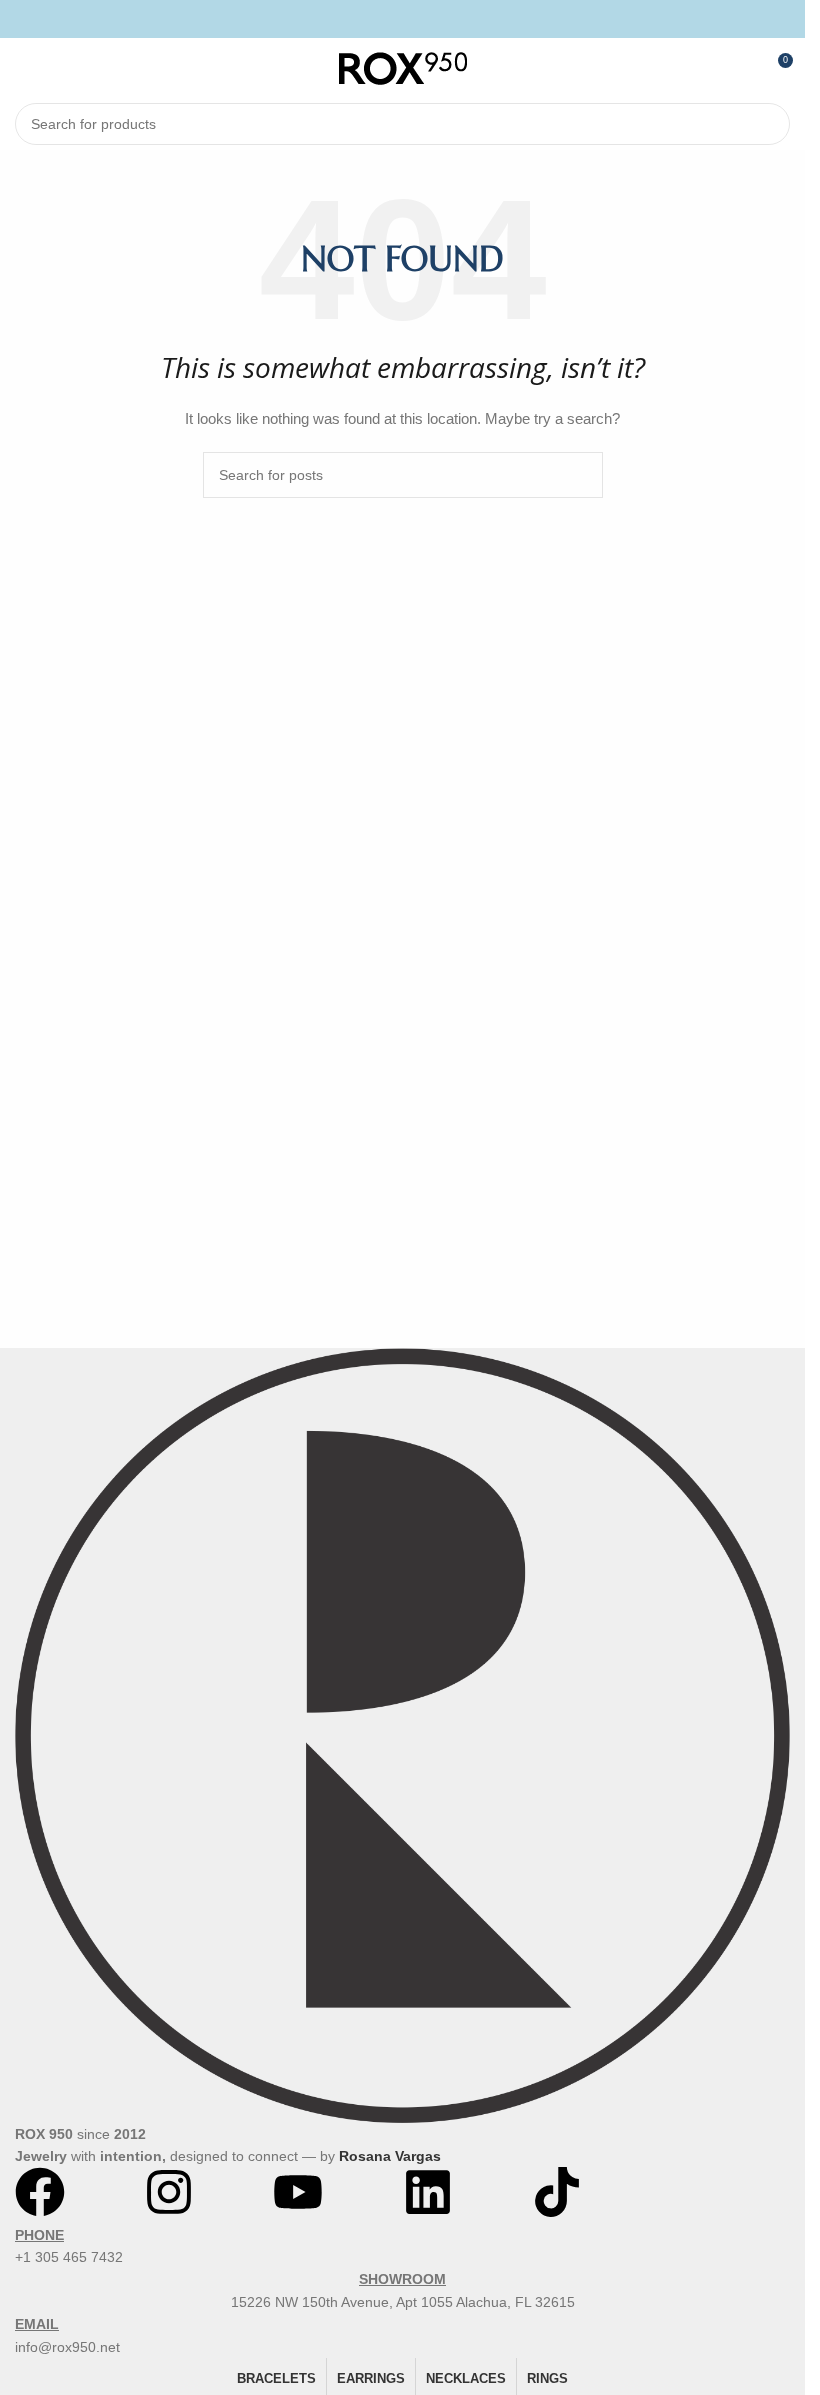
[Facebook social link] (377, 18)
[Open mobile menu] (23, 68)
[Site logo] (403, 67)
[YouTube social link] (427, 18)
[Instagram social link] (402, 18)
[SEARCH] (769, 124)
